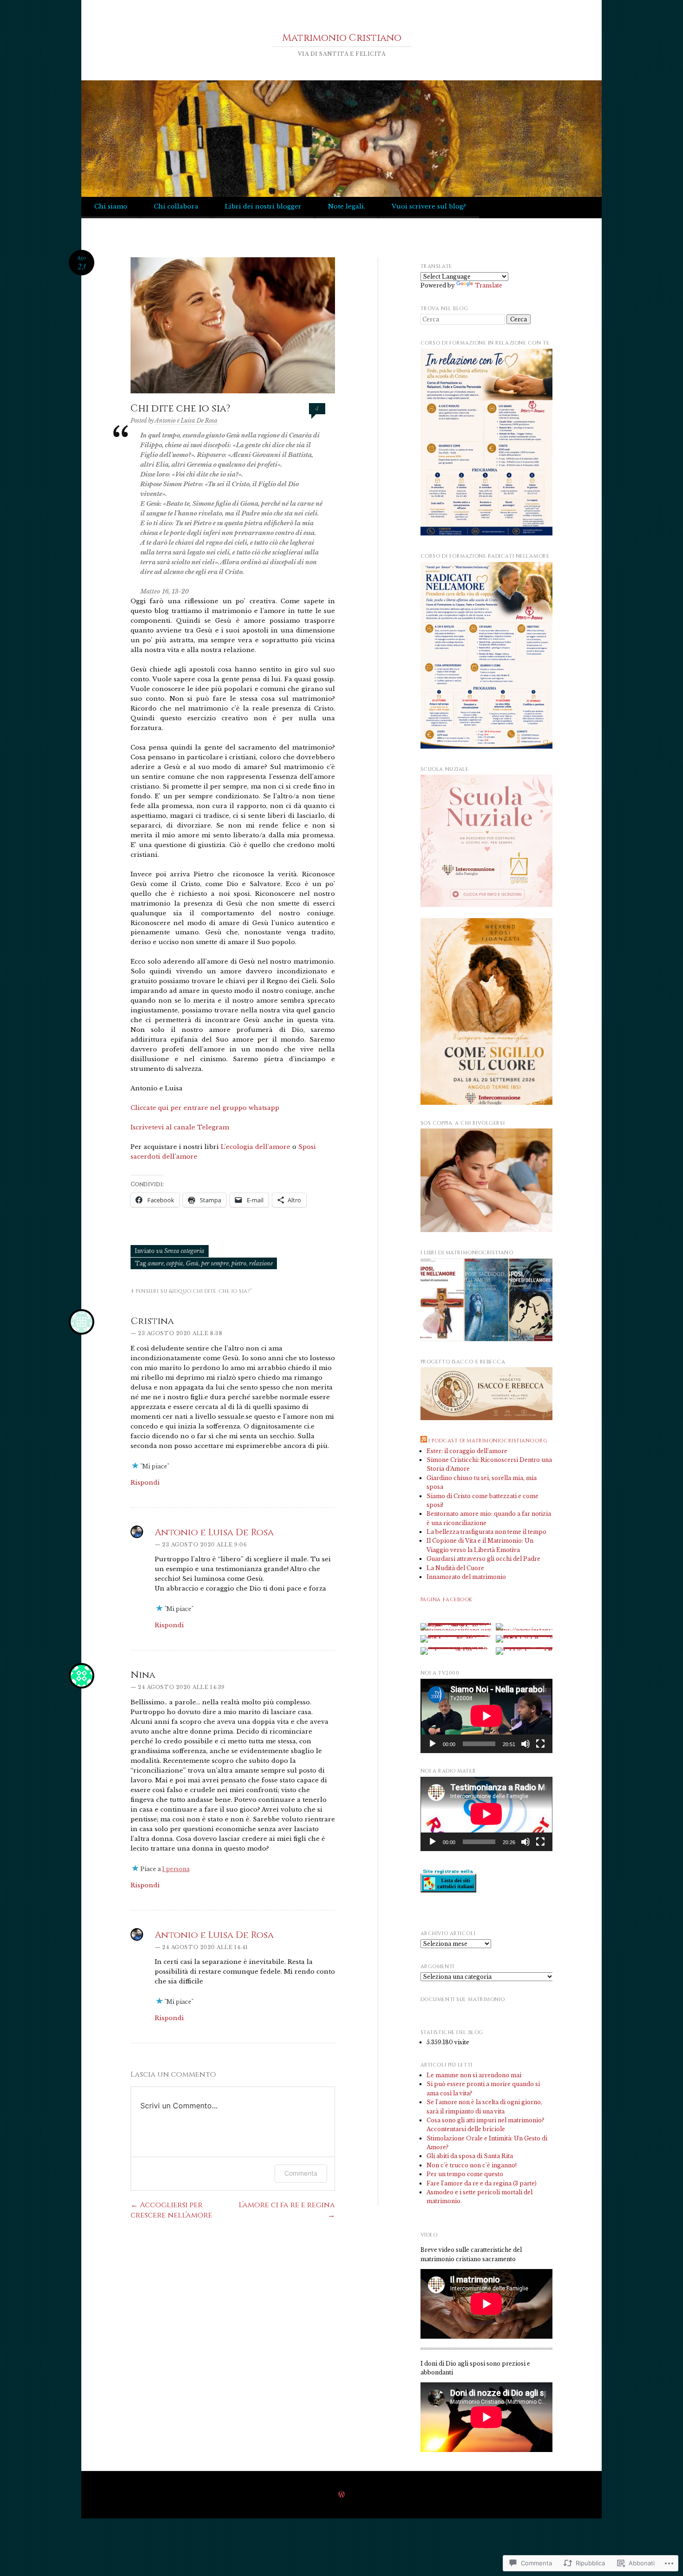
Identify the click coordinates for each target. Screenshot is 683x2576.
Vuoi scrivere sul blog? (429, 206)
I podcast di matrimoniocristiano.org (488, 1441)
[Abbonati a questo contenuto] (424, 1441)
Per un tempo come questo (465, 2174)
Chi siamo (111, 206)
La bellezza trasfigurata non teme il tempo (486, 1532)
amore (156, 1263)
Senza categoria (184, 1251)
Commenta (301, 2173)
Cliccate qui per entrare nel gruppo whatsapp (206, 1108)
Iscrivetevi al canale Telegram (180, 1127)
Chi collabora (176, 206)
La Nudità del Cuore (455, 1568)
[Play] (433, 1744)
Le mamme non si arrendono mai (474, 2075)
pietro (239, 1263)
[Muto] (525, 1744)
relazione (261, 1263)
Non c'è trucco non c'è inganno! (472, 2165)
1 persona (176, 1869)
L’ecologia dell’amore (256, 1147)
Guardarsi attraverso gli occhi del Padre (483, 1559)
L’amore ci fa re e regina (287, 2210)
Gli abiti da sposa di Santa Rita (470, 2156)
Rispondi (145, 1483)
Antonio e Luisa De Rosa (186, 421)
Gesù (192, 1263)
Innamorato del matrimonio (466, 1577)
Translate (489, 285)
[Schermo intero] (540, 1744)
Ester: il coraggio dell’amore (467, 1451)
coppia (175, 1263)
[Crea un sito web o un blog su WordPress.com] (341, 2495)
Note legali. (347, 206)
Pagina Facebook (447, 1600)
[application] (486, 1716)
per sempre (215, 1263)
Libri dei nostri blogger (263, 206)
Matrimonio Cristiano (342, 38)
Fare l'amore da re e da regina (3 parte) (482, 2183)
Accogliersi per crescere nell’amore (171, 2210)
